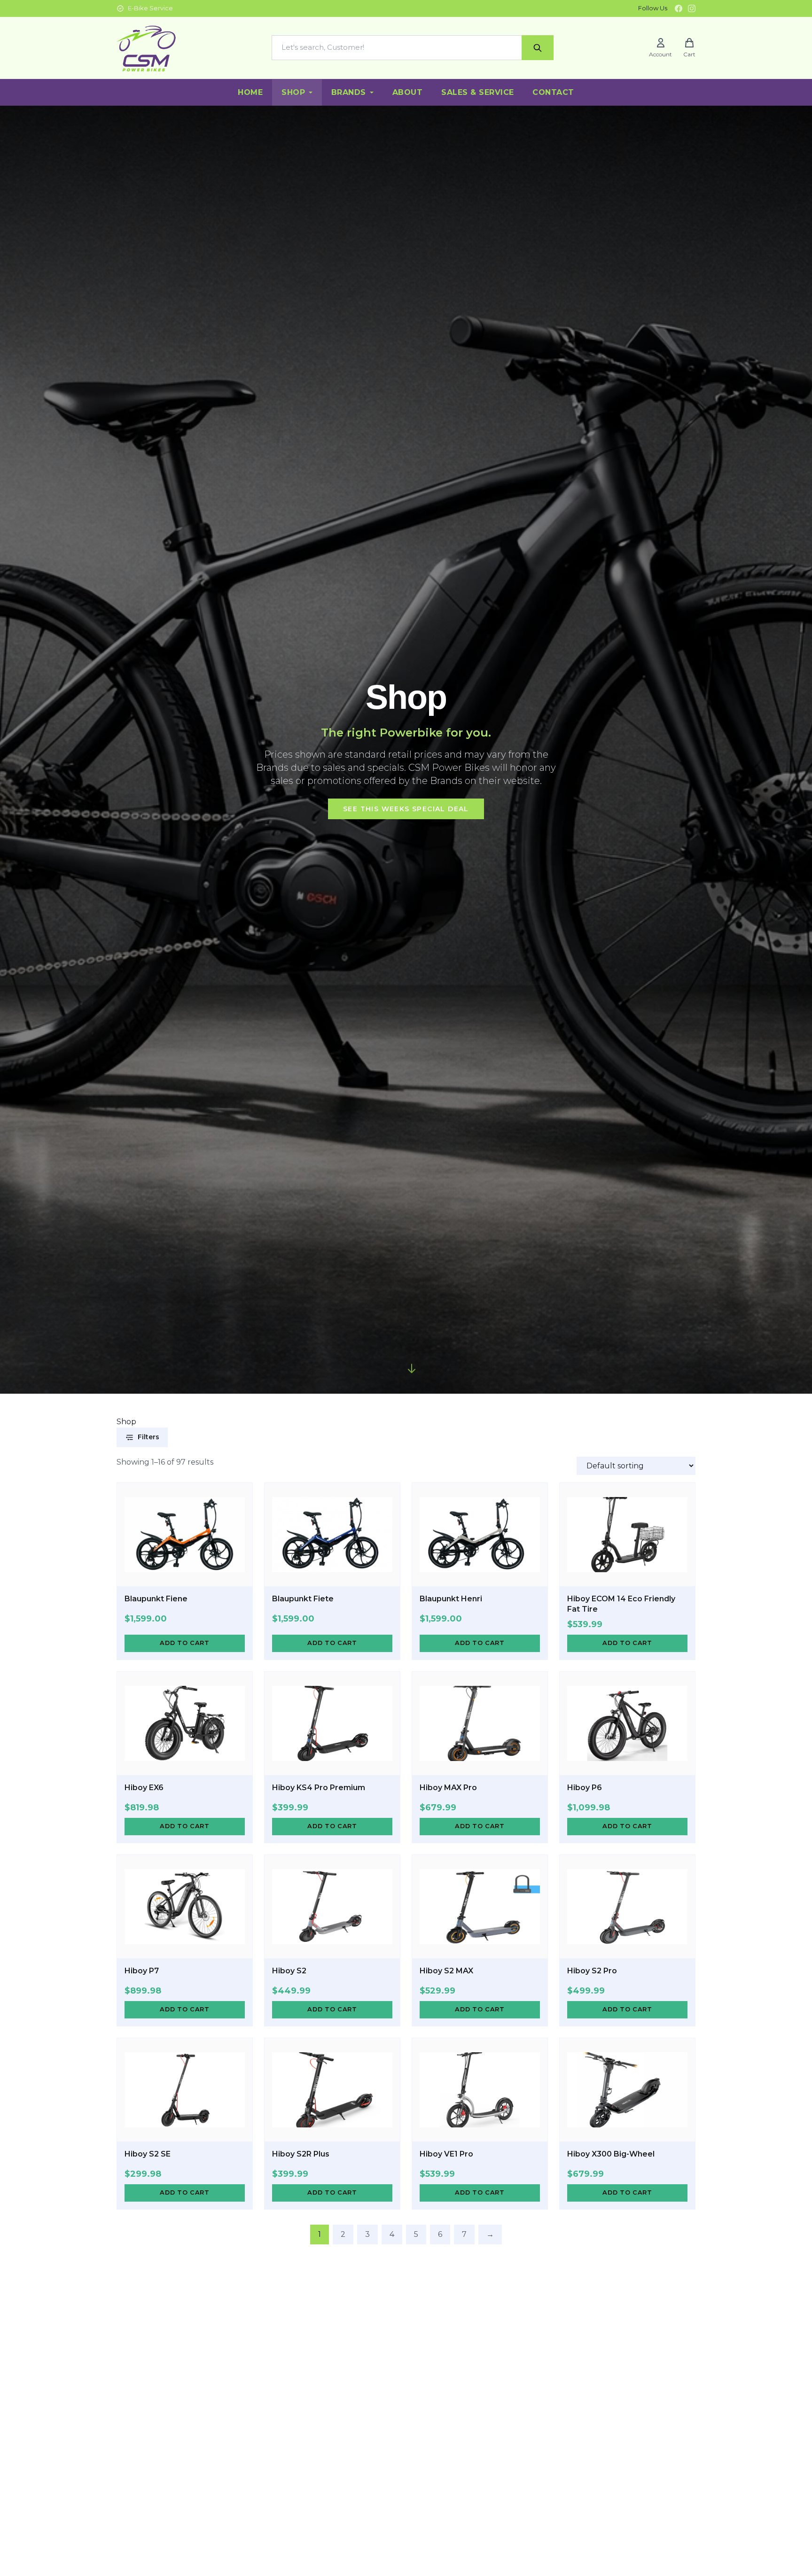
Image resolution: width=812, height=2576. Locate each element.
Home (250, 92)
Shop (293, 92)
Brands (349, 92)
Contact (553, 92)
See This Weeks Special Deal (406, 809)
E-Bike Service (150, 8)
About (407, 92)
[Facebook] (679, 8)
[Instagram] (692, 8)
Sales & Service (477, 92)
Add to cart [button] (184, 1643)
